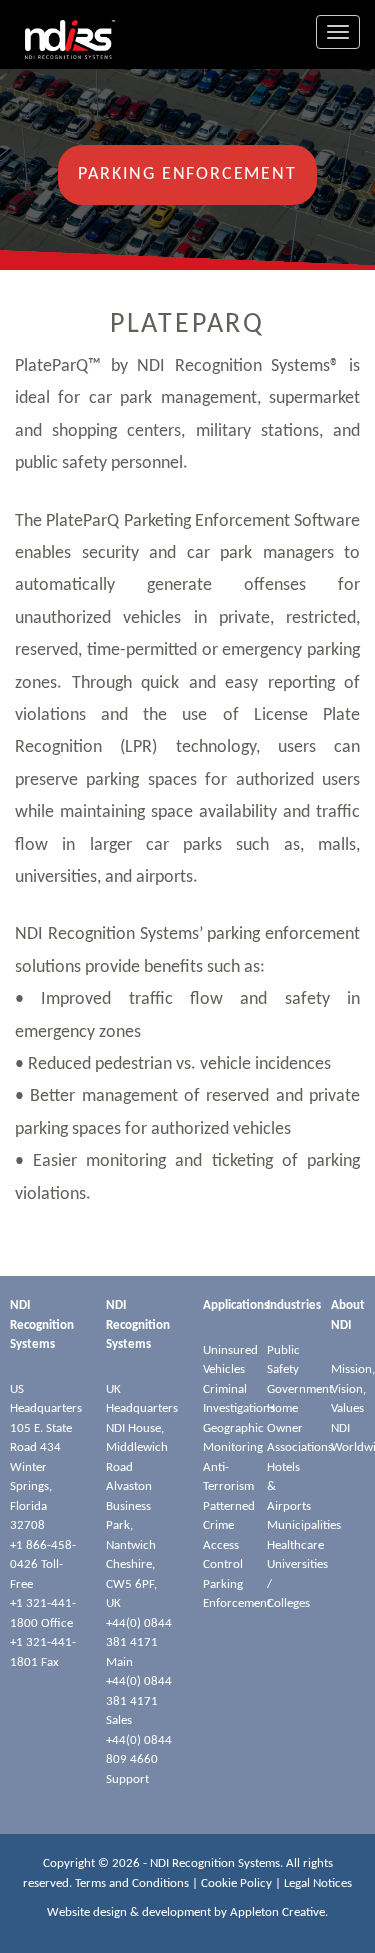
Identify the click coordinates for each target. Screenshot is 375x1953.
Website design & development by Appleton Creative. (187, 1912)
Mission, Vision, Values (353, 1389)
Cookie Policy (236, 1883)
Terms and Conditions (132, 1883)
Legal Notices (318, 1883)
